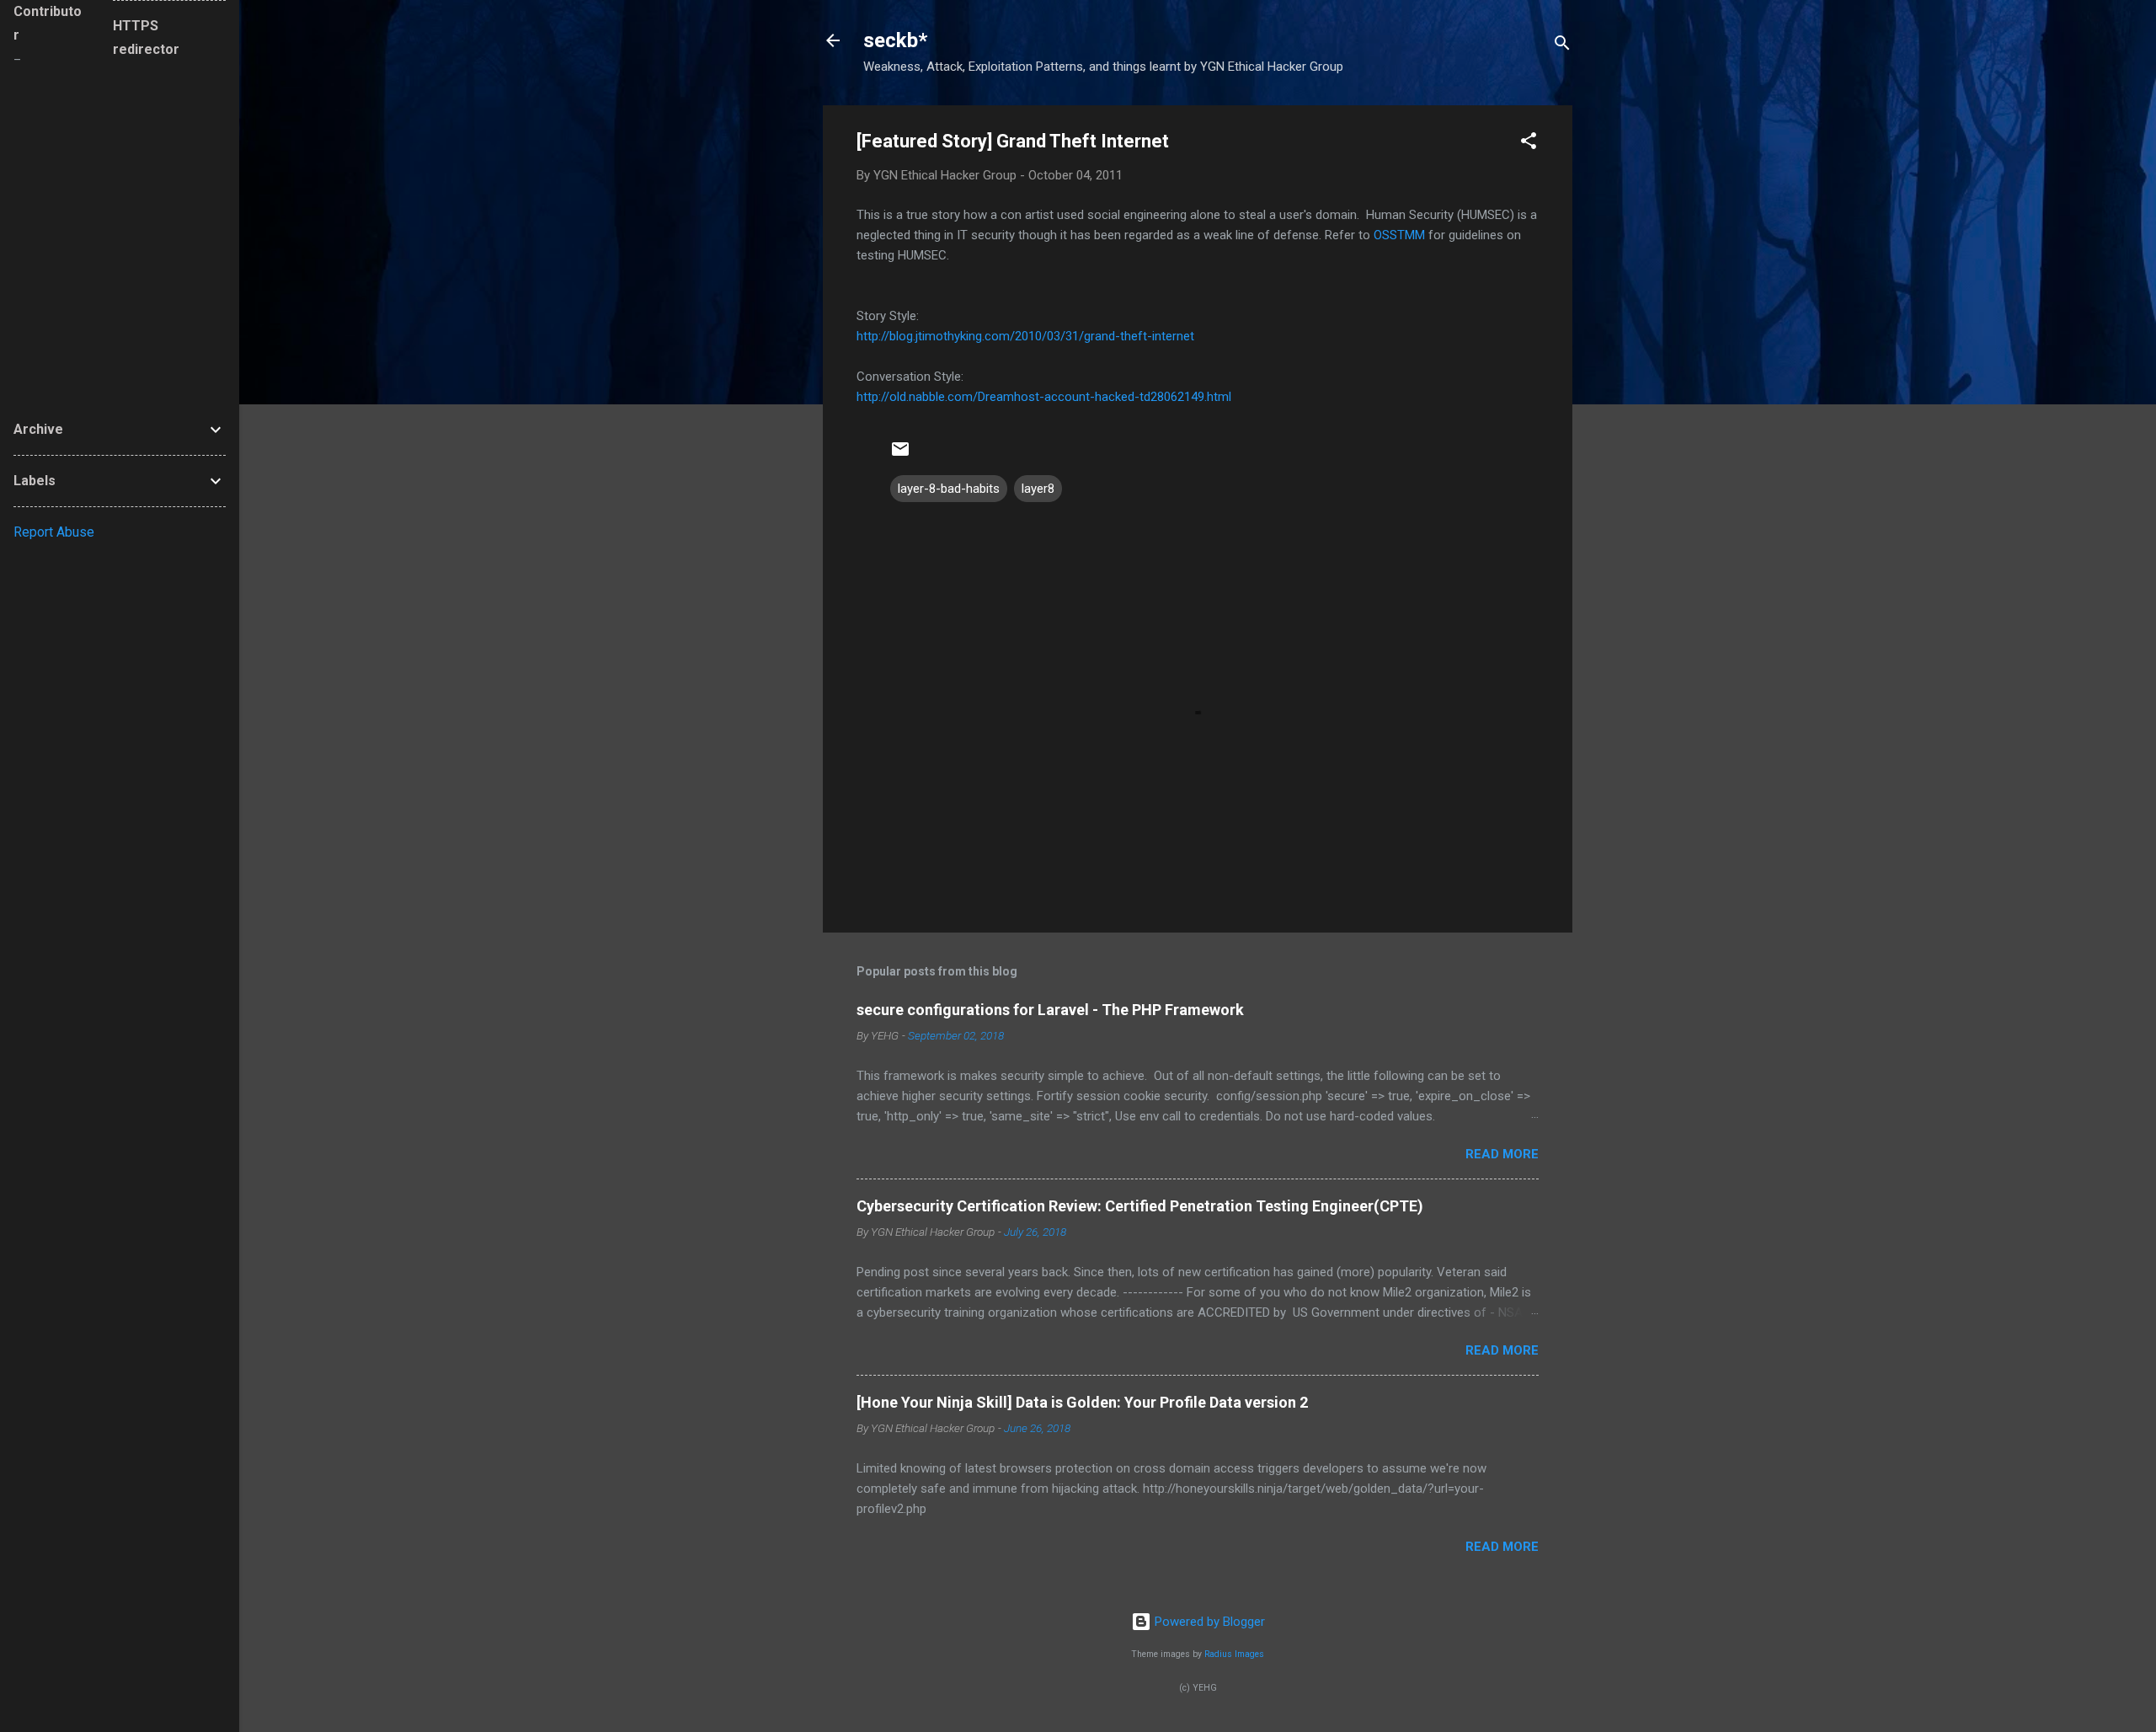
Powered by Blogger (1208, 1622)
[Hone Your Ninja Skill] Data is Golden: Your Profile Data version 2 (1082, 1402)
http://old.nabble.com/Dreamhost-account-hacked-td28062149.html (1044, 397)
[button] (1529, 144)
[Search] (1562, 46)
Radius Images (1234, 1654)
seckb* (895, 40)
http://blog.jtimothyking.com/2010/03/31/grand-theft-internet (1025, 336)
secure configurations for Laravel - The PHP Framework (1050, 1010)
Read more (1502, 1154)
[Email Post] (900, 455)
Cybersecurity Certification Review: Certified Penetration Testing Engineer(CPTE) (1140, 1206)
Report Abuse (54, 532)
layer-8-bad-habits (949, 489)
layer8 (1038, 489)
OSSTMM (1399, 235)
